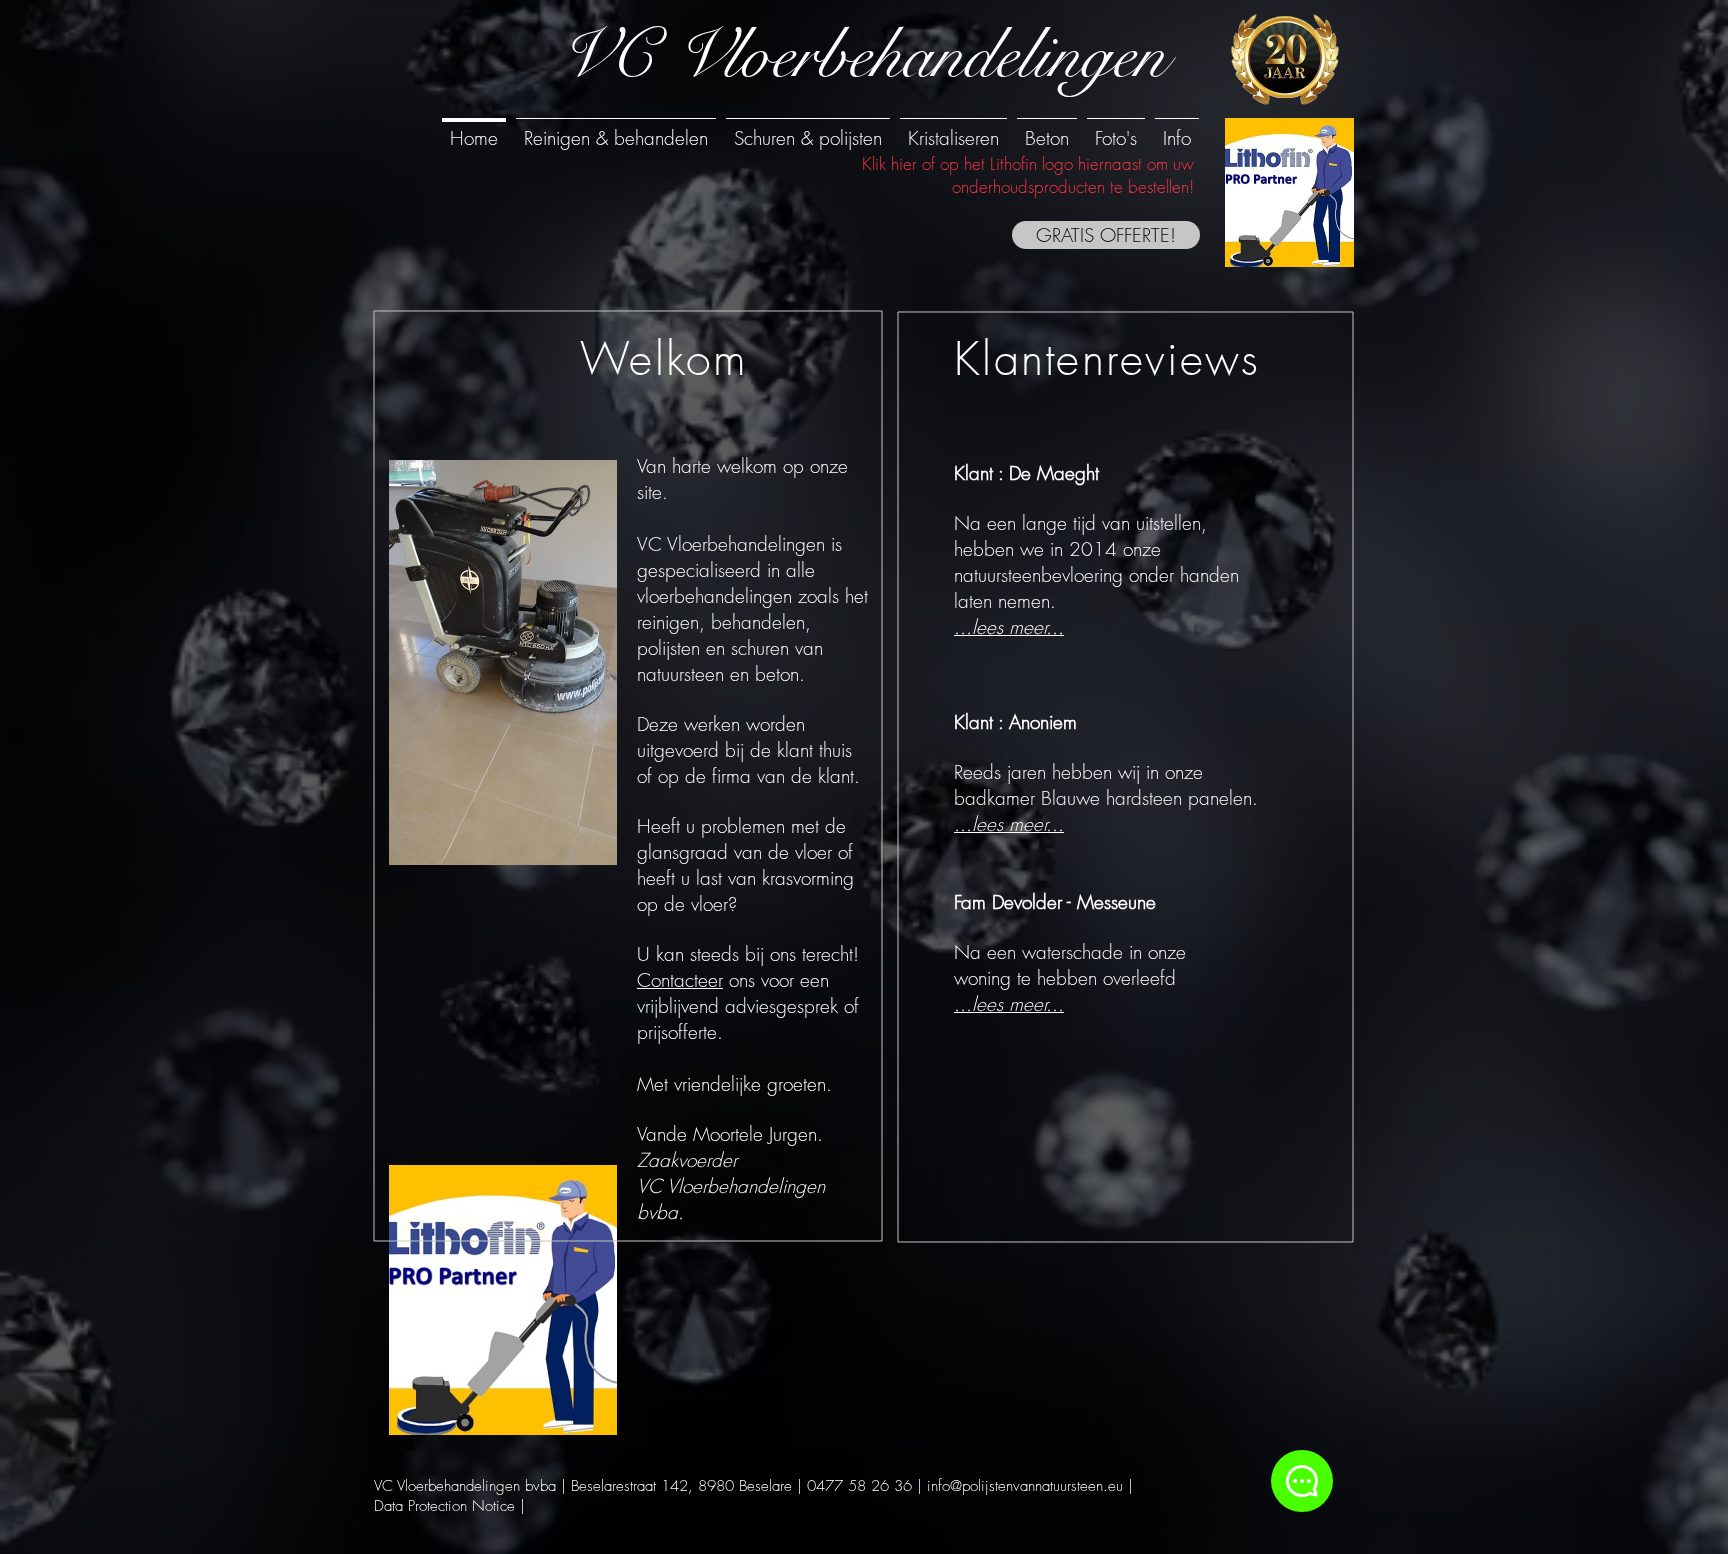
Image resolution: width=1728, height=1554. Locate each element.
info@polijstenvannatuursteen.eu (1025, 1486)
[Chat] (1302, 1481)
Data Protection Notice (444, 1506)
